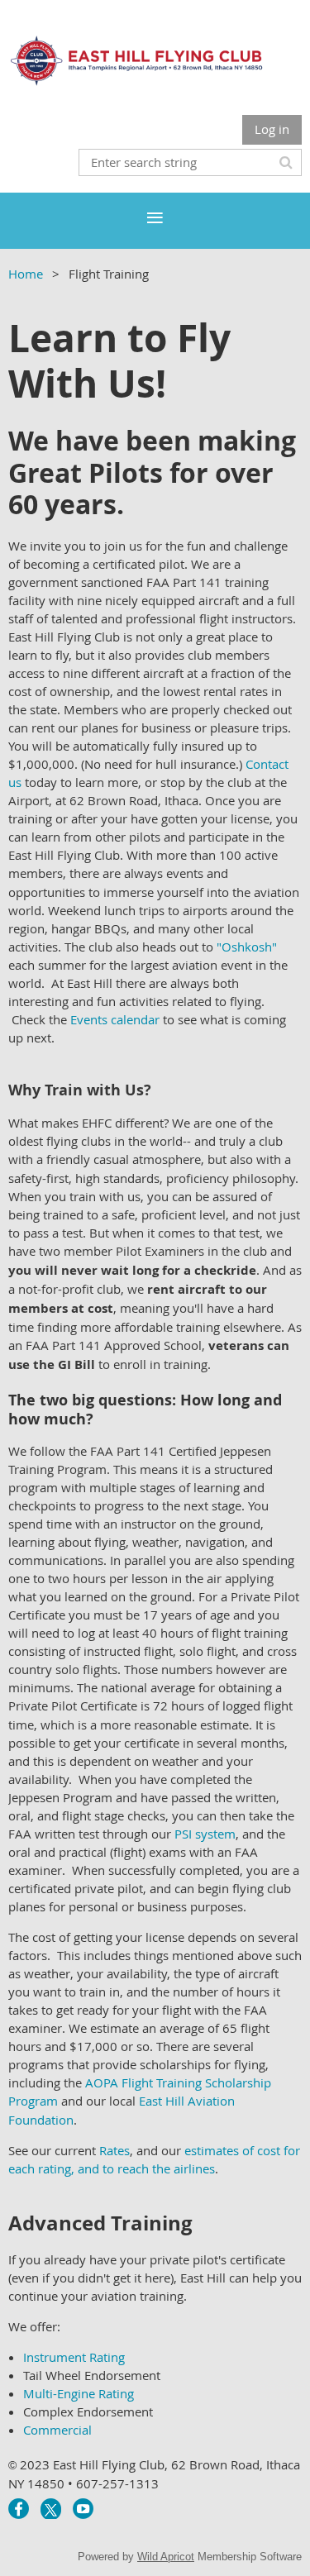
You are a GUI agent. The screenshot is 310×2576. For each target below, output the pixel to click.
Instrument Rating (74, 2357)
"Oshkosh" (247, 947)
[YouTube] (83, 2509)
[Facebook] (19, 2509)
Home (26, 274)
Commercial (57, 2430)
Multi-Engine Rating (79, 2393)
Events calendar (115, 1019)
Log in (272, 129)
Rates (114, 2150)
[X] (51, 2509)
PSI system (205, 1834)
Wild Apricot (166, 2557)
